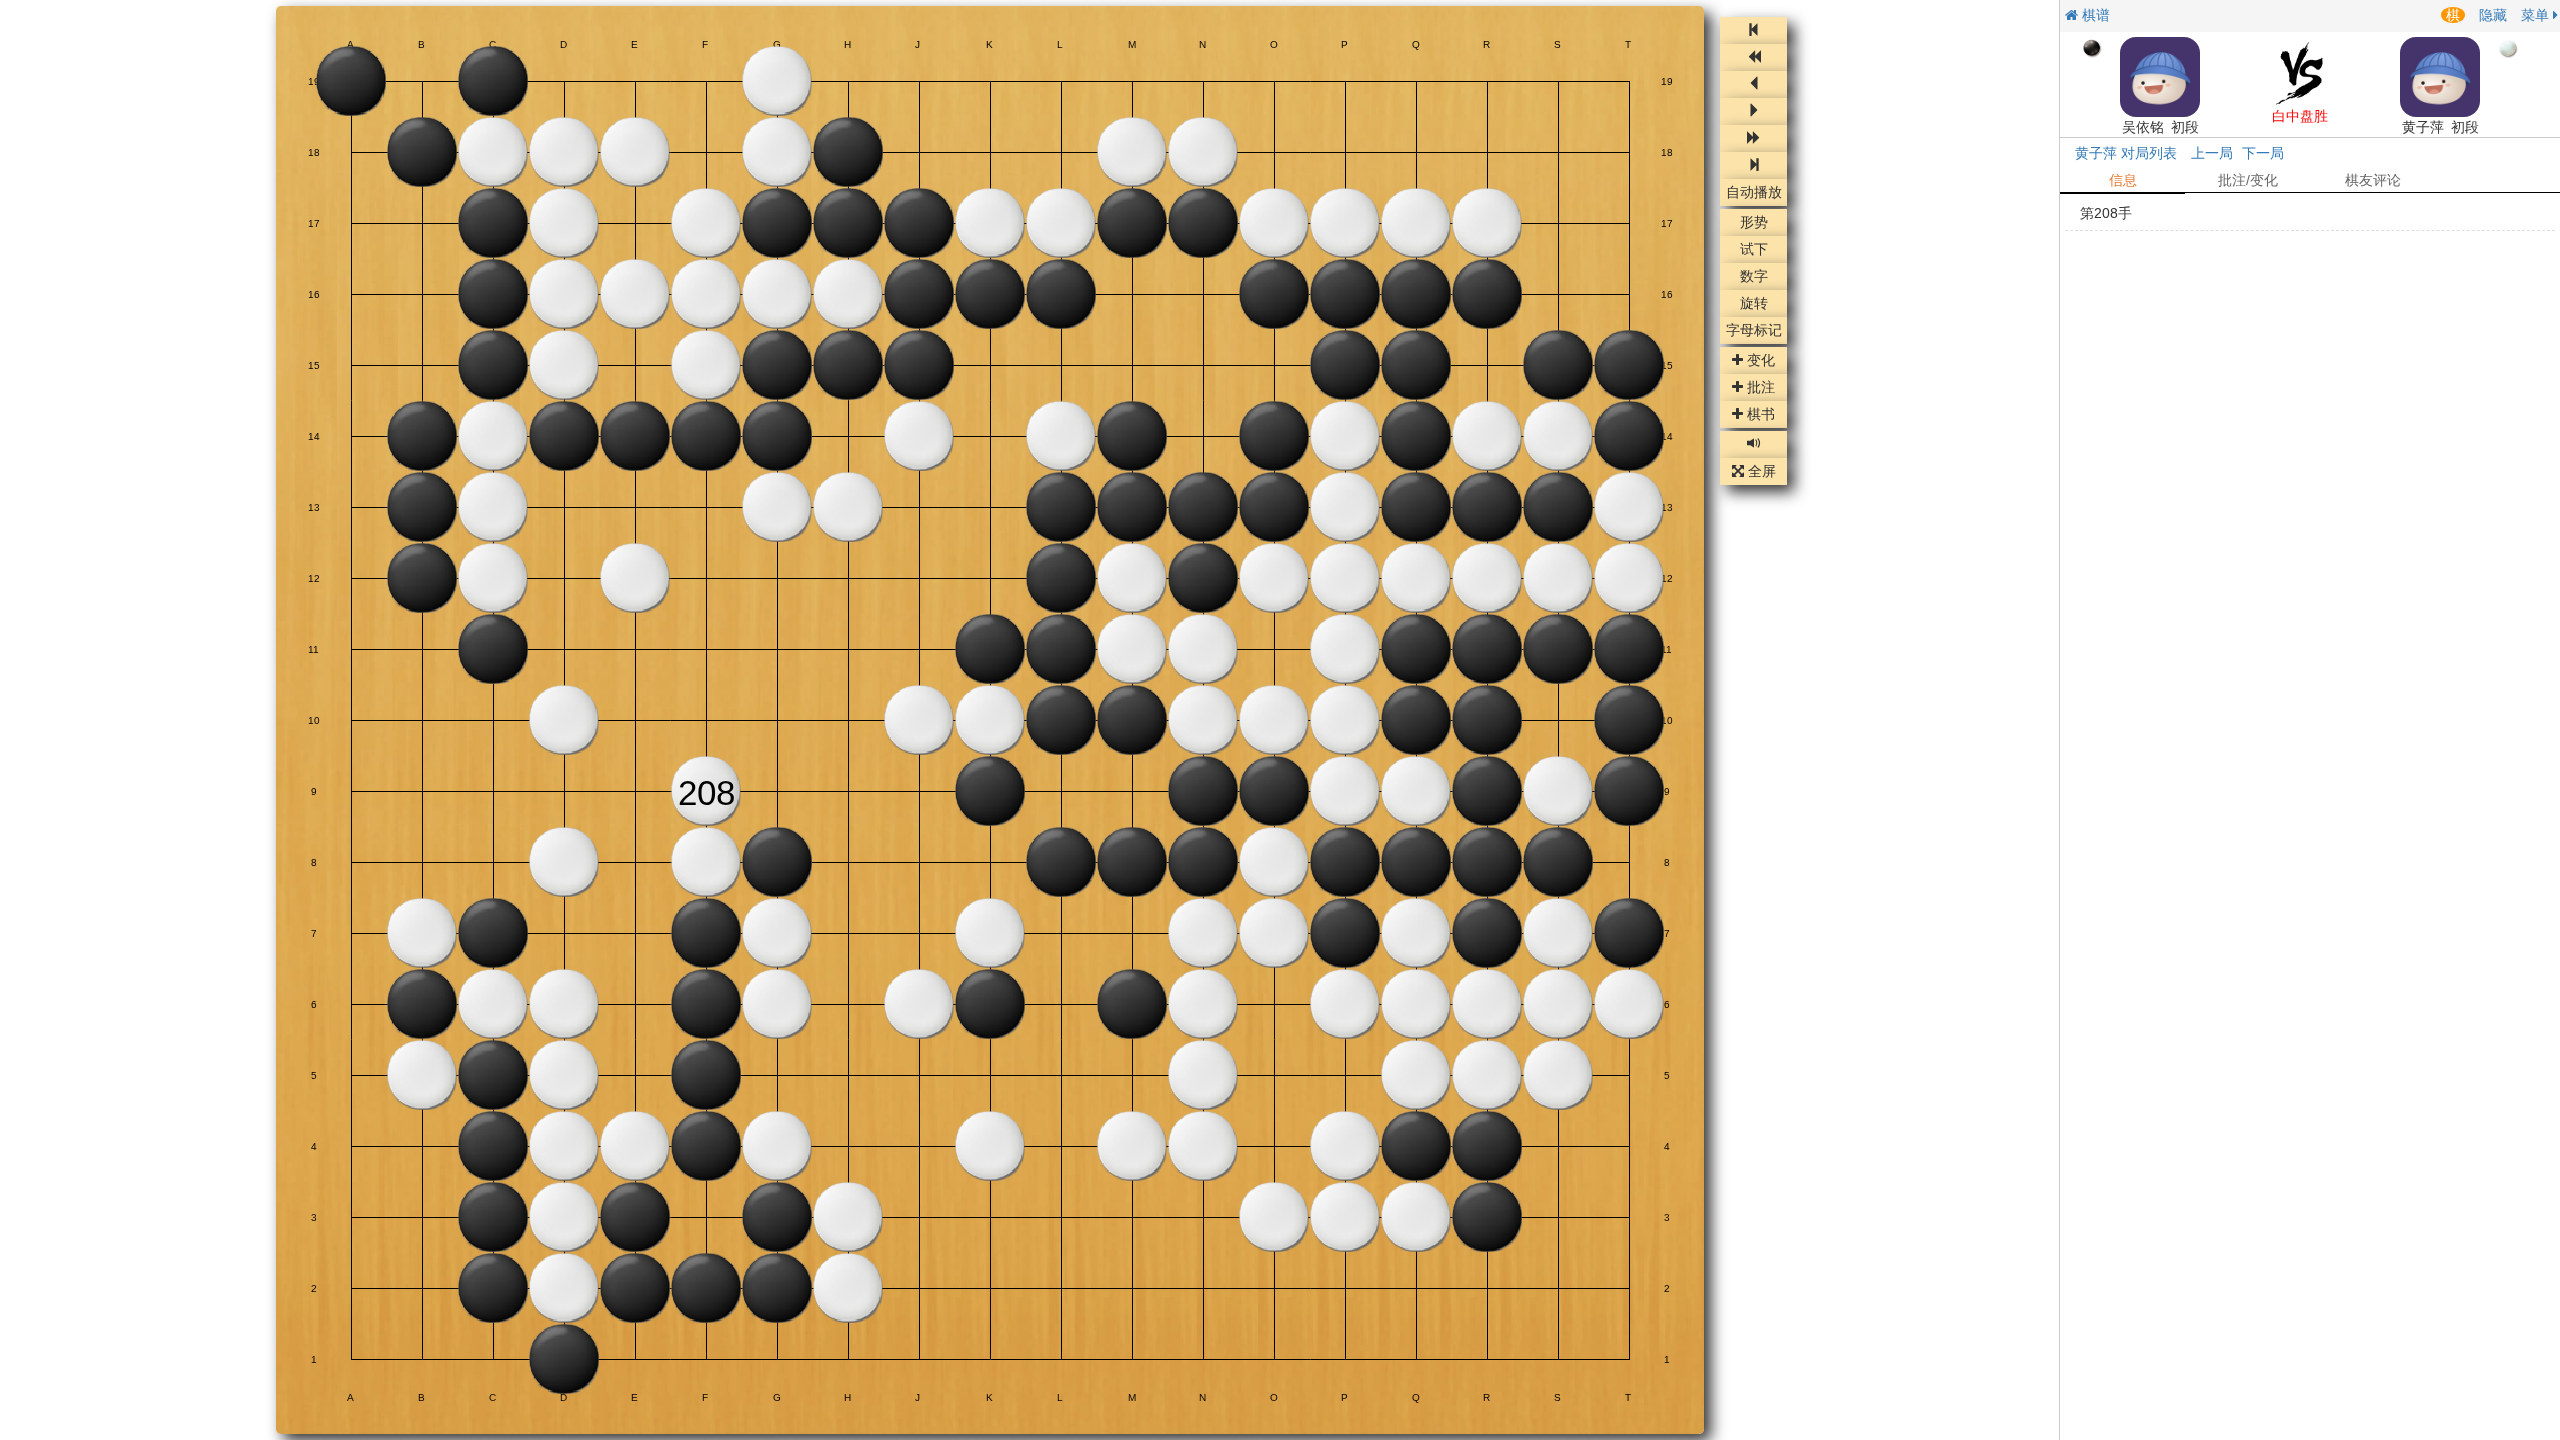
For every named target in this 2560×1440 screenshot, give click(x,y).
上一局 (2212, 153)
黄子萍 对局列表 (2126, 153)
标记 (1754, 331)
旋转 (1754, 304)
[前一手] (1753, 84)
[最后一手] (1753, 165)
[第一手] (1753, 30)
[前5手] (1753, 57)
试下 (1754, 250)
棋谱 (2094, 15)
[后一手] (1753, 111)
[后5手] (1753, 138)
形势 (1754, 223)
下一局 (2263, 153)
